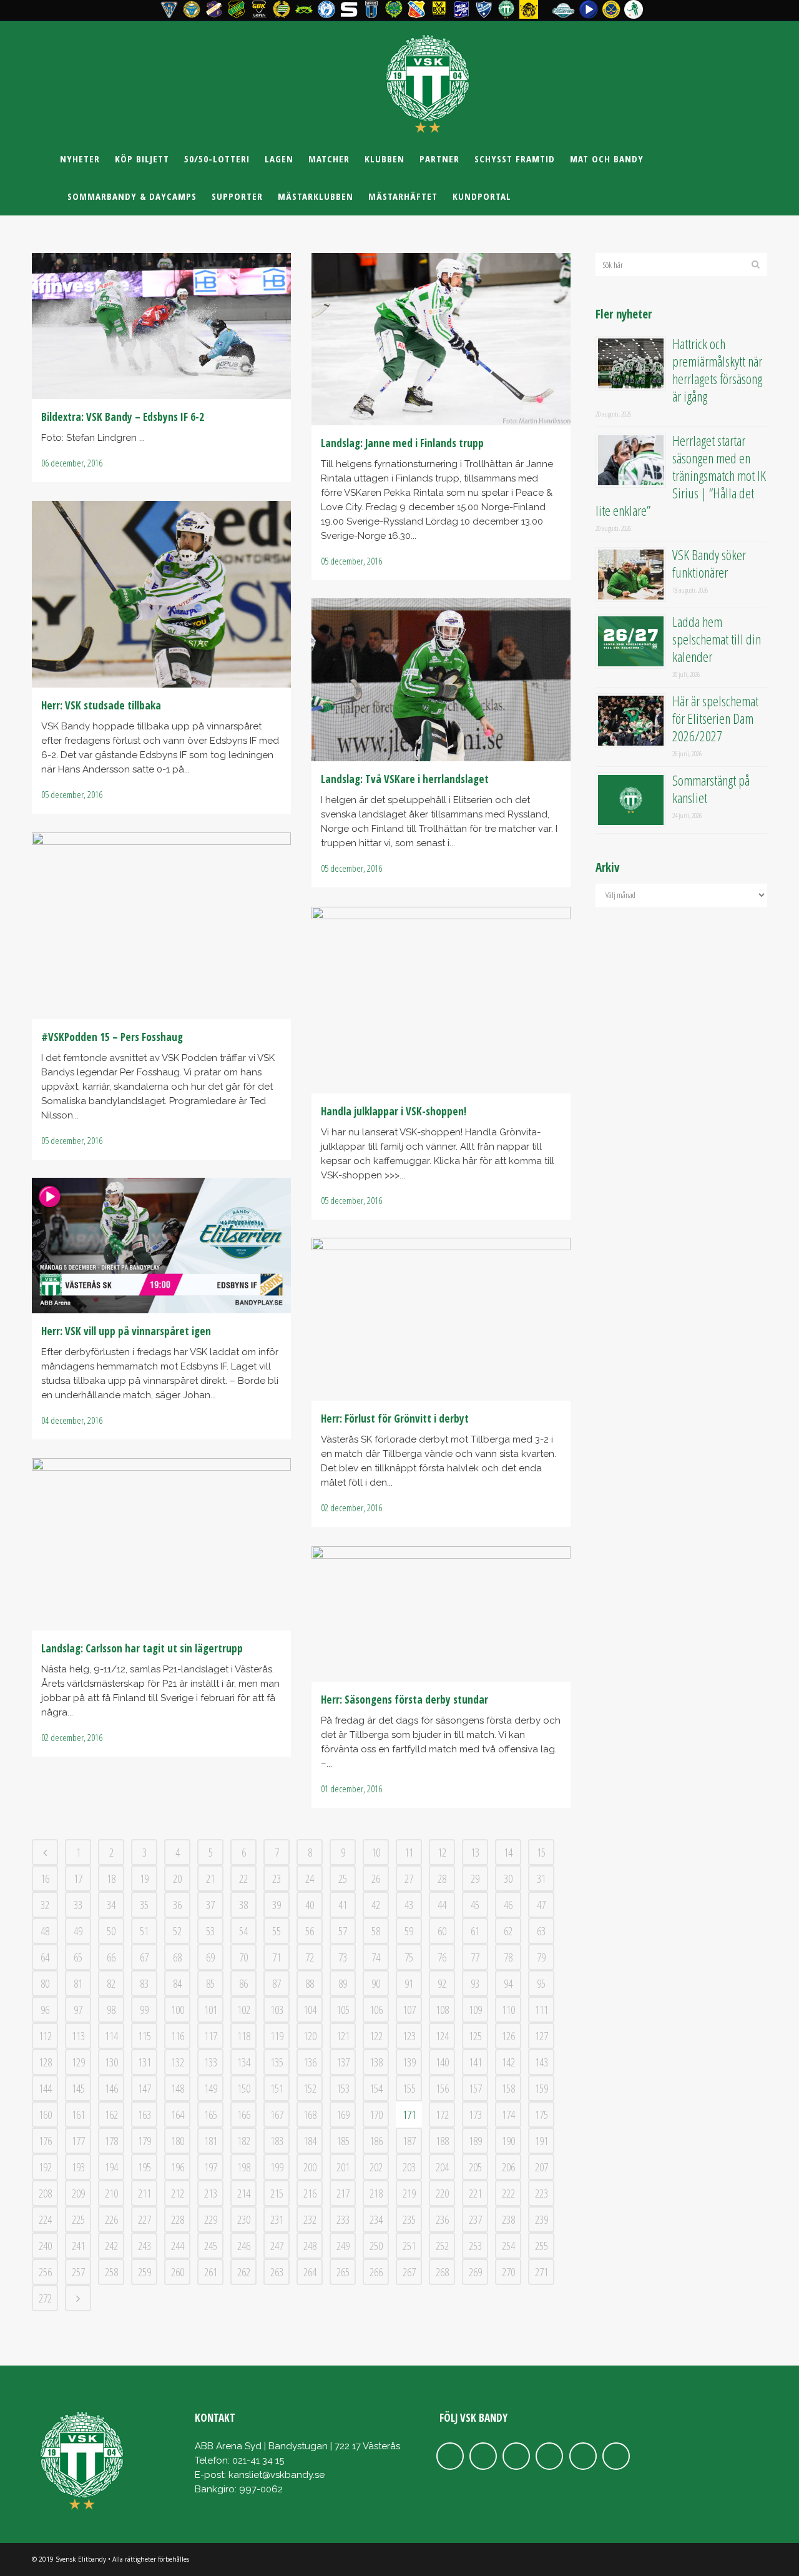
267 (409, 2272)
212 (178, 2193)
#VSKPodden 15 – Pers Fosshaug (112, 1037)
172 (442, 2115)
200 (310, 2167)
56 (310, 1931)
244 (178, 2246)
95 (541, 1983)
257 (78, 2272)
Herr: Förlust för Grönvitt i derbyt (395, 1419)
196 (178, 2167)
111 (542, 2010)
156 (442, 2088)
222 (508, 2193)
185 (343, 2141)
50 (111, 1931)
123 (409, 2036)
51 (144, 1931)
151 (277, 2088)
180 (178, 2141)
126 (508, 2036)
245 (211, 2246)
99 (144, 2010)
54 (243, 1931)
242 (111, 2246)
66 (111, 1957)
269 (475, 2272)
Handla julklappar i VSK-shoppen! (394, 1111)
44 (442, 1905)
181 (211, 2141)
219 (409, 2193)
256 (45, 2272)
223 (542, 2193)
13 (475, 1852)
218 (376, 2193)
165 (211, 2115)
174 (508, 2115)
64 (45, 1957)
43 (409, 1905)
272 (45, 2298)
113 (78, 2036)
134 (244, 2062)
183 (277, 2141)
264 (310, 2272)
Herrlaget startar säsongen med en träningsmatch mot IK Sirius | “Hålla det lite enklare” (681, 475)
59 (409, 1931)
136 (310, 2062)
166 (244, 2115)
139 (409, 2062)
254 (508, 2246)
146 (111, 2088)
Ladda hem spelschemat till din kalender (717, 639)
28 (442, 1878)
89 (343, 1983)
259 (145, 2272)
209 (78, 2193)
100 (178, 2010)
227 (145, 2219)
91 (409, 1983)
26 (376, 1878)
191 (542, 2141)
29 (475, 1878)
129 (78, 2062)
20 (177, 1878)
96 (45, 2010)
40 (310, 1905)
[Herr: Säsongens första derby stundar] (441, 1614)
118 (244, 2036)
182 (244, 2141)
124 (442, 2036)
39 (277, 1905)
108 (442, 2010)
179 (145, 2141)
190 (508, 2141)
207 (542, 2167)
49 (78, 1931)
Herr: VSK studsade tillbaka (101, 705)
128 (45, 2062)
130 (111, 2062)
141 (475, 2062)
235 (409, 2219)
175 (542, 2115)
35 (144, 1905)
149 (211, 2088)
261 (211, 2272)
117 (211, 2036)
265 (343, 2272)
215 (277, 2193)
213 (211, 2193)
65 (78, 1957)
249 (343, 2246)
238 (508, 2219)
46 (508, 1905)
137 (343, 2062)
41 (343, 1905)
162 (111, 2115)
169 (343, 2115)
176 (45, 2141)
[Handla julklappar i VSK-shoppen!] (441, 1000)
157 (475, 2088)
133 (211, 2062)
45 (475, 1905)
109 (475, 2010)
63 (541, 1931)
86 (243, 1983)
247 (277, 2246)
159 (542, 2088)
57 (343, 1931)
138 (376, 2062)
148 (178, 2088)
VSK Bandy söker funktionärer (709, 563)
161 (78, 2115)
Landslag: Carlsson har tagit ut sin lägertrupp (142, 1648)
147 (145, 2088)
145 (78, 2088)
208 (45, 2193)
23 (277, 1878)
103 (277, 2010)
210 (111, 2193)
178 (111, 2141)
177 (78, 2141)
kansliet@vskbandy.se (277, 2475)
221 (475, 2193)
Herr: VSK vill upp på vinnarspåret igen (126, 1331)
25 (343, 1878)
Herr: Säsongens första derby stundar (404, 1700)
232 (310, 2219)
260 (178, 2272)
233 (343, 2219)
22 (243, 1878)
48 (45, 1931)
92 (442, 1983)
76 (442, 1957)
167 (277, 2115)
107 (409, 2010)
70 (243, 1957)
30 (508, 1878)
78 (508, 1957)
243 (145, 2246)
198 (244, 2167)
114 (111, 2036)
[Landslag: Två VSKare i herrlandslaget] (441, 680)
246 (244, 2246)
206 (508, 2167)
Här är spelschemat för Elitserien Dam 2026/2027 (715, 718)
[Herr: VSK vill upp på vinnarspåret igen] (161, 1246)
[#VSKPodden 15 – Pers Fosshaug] (161, 926)
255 (542, 2246)
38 (243, 1905)
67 (144, 1957)
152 (310, 2088)
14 (508, 1852)
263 (277, 2272)
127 (542, 2036)
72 (310, 1957)
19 (144, 1878)
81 (78, 1983)
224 (45, 2219)
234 (376, 2219)
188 (442, 2141)
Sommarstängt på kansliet (711, 789)
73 (343, 1957)
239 (542, 2219)
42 (376, 1905)
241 (78, 2246)
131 (145, 2062)
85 (210, 1983)
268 (442, 2272)
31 (541, 1878)
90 (376, 1983)
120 (310, 2036)
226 (111, 2219)
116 (178, 2036)
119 (277, 2036)
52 (177, 1931)
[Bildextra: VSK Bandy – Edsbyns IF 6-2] (161, 326)
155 (409, 2088)
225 (78, 2219)
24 (310, 1878)
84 (177, 1983)
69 (210, 1957)
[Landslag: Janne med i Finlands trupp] (441, 339)
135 (277, 2062)
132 (178, 2062)
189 (475, 2141)
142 (508, 2062)
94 (508, 1983)
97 (78, 2010)
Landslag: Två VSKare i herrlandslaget (405, 779)
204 (442, 2167)
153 (343, 2088)
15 (541, 1852)
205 (475, 2167)
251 (409, 2246)
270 (508, 2272)
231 (277, 2219)
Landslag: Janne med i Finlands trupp (402, 443)
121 (343, 2036)
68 (177, 1957)
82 (111, 1983)
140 (442, 2062)
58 (376, 1931)
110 (508, 2010)
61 (475, 1931)
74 (376, 1957)
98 (111, 2010)
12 (442, 1852)
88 (310, 1983)
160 (45, 2115)
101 (211, 2010)
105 (343, 2010)
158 (508, 2088)
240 (45, 2246)
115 (145, 2036)
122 (376, 2036)
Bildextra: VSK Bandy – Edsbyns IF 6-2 (123, 417)
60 (442, 1931)
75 (409, 1957)
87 (277, 1983)
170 (376, 2115)
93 (475, 1983)
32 (45, 1905)
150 (244, 2088)
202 (376, 2167)
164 (178, 2115)
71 (277, 1957)
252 (442, 2246)
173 (475, 2115)
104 (310, 2010)
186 (376, 2141)
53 (210, 1931)
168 (310, 2115)
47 (541, 1905)
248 (310, 2246)
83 (144, 1983)
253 (475, 2246)
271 (542, 2272)
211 (145, 2193)
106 (376, 2010)
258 (111, 2272)
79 (541, 1957)
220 (442, 2193)
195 (145, 2167)
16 (45, 1878)
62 (508, 1931)
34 (111, 1905)
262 (244, 2272)
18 (111, 1878)
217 (343, 2193)
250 (376, 2246)
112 (45, 2036)
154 (376, 2088)
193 (78, 2167)
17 (78, 1878)
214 (244, 2193)
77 (475, 1957)
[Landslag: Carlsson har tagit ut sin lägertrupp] (161, 1544)
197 (211, 2167)
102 (244, 2010)
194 (111, 2167)
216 (310, 2193)
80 (45, 1983)
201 (343, 2167)
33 (78, 1905)
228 (178, 2219)
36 (177, 1905)
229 (211, 2219)
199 (277, 2167)
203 (409, 2167)
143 (542, 2062)
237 (475, 2219)
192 (45, 2167)
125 (475, 2036)
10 (376, 1852)
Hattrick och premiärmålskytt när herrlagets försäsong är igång (717, 370)
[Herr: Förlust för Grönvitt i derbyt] (441, 1319)
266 (376, 2272)
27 (409, 1878)
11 (409, 1852)
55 (277, 1931)
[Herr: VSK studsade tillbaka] (161, 594)
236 (442, 2219)
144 (45, 2088)
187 (409, 2141)
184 (310, 2141)
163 (145, 2115)
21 (210, 1878)
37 (210, 1905)
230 (244, 2219)
